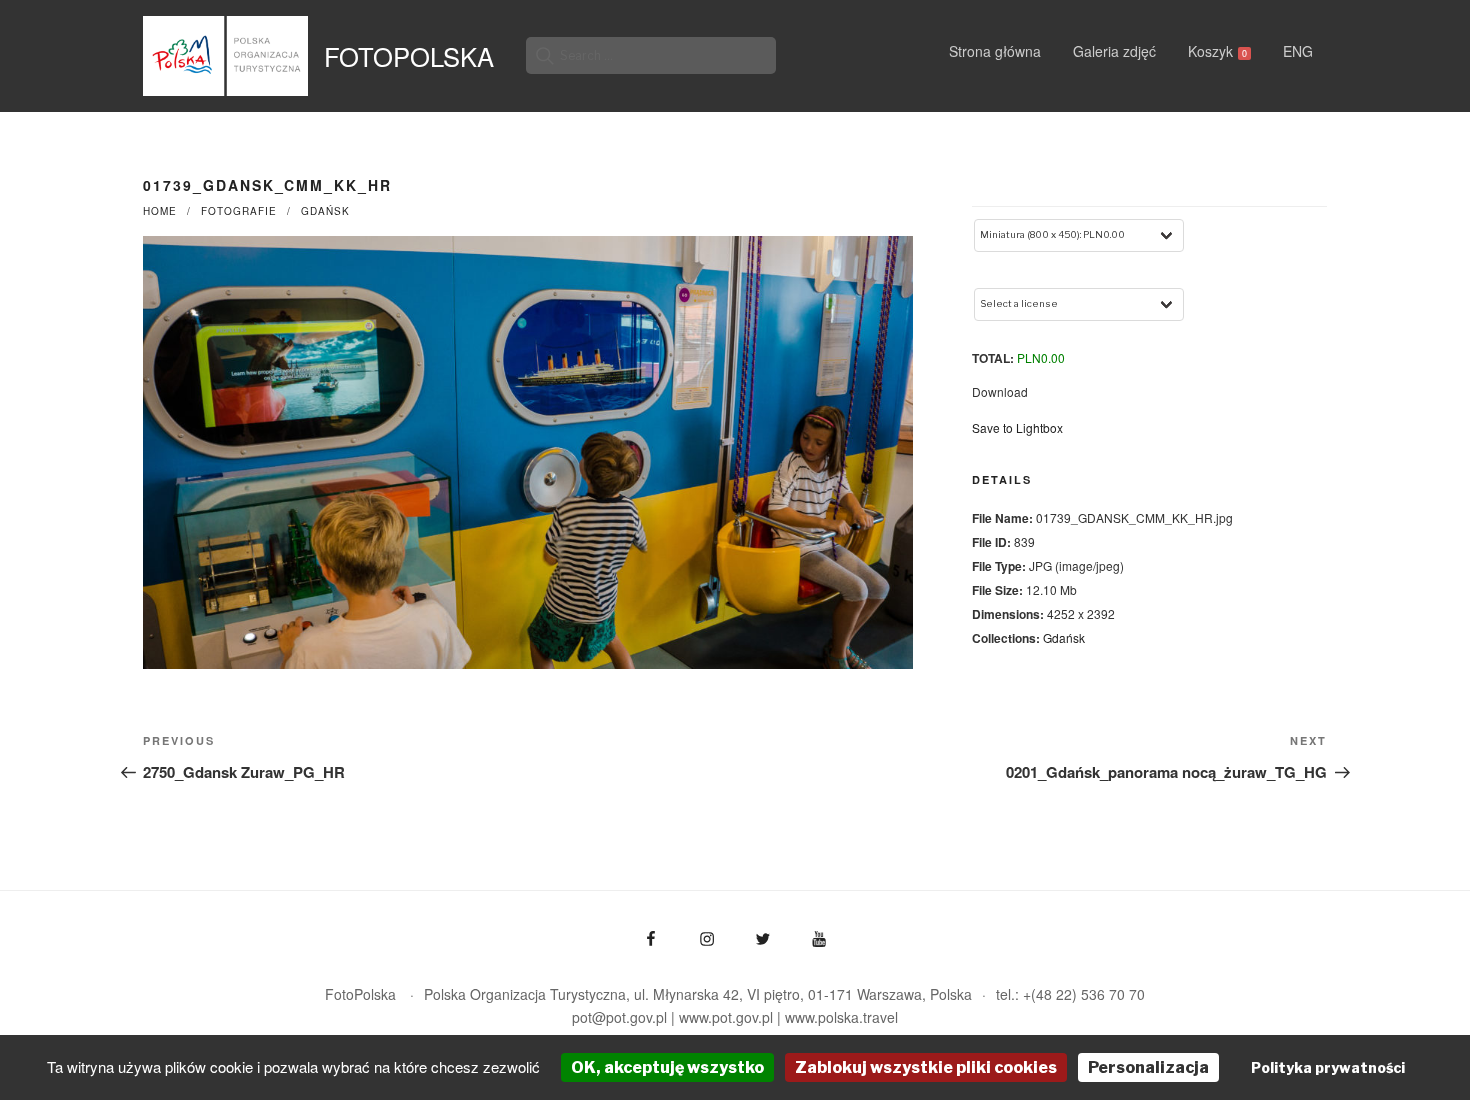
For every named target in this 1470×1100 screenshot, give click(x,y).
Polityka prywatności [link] (1328, 1067)
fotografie (239, 211)
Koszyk (1217, 51)
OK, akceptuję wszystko (667, 1067)
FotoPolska (409, 56)
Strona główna (995, 51)
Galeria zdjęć (1114, 51)
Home (160, 211)
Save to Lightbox (1017, 427)
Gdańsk (325, 211)
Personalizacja (1148, 1067)
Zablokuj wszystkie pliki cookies (926, 1067)
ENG (1298, 51)
